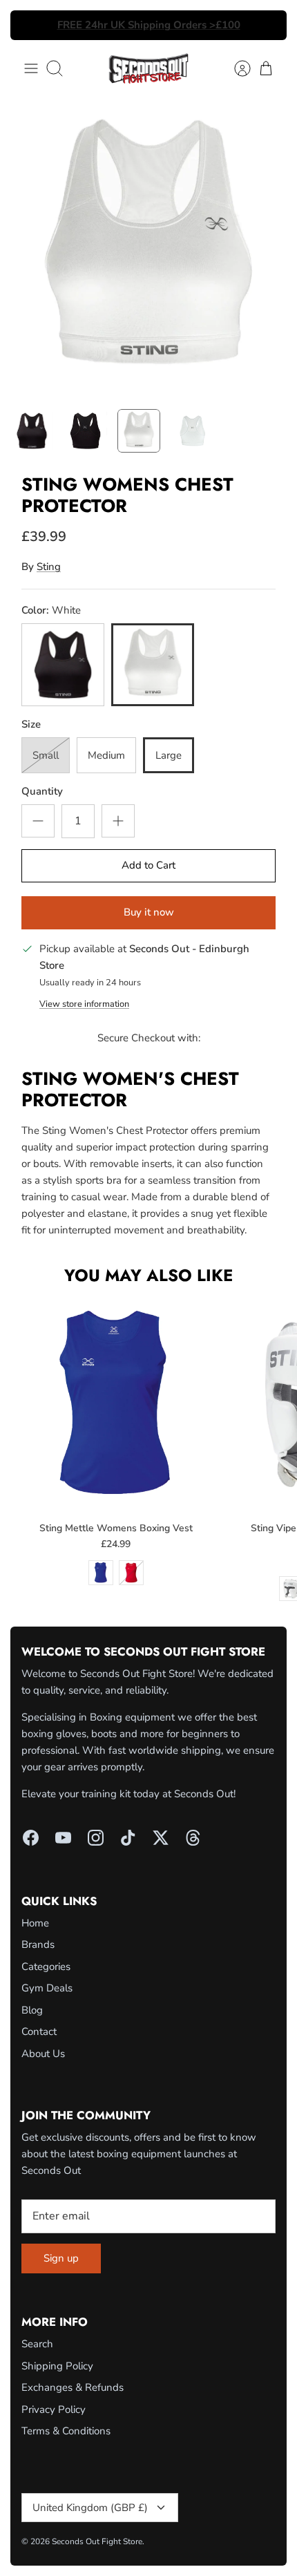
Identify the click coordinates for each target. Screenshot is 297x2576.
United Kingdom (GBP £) (90, 2508)
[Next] (268, 26)
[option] (148, 250)
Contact (39, 2032)
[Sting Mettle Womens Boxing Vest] (116, 1404)
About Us (43, 2054)
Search (37, 2344)
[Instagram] (96, 1838)
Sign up (61, 2258)
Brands (38, 1944)
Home (35, 1923)
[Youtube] (63, 1838)
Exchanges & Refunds (73, 2387)
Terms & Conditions (66, 2431)
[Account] (236, 68)
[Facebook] (31, 1838)
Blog (32, 2010)
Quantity (42, 791)
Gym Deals (47, 1988)
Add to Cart (148, 865)
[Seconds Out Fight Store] (148, 68)
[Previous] (29, 26)
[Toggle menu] (31, 68)
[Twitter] (161, 1838)
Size (31, 724)
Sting (49, 567)
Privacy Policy (54, 2409)
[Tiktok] (128, 1838)
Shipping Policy (57, 2366)
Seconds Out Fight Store (97, 2541)
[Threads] (193, 1838)
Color (51, 610)
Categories (46, 1967)
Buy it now (149, 912)
